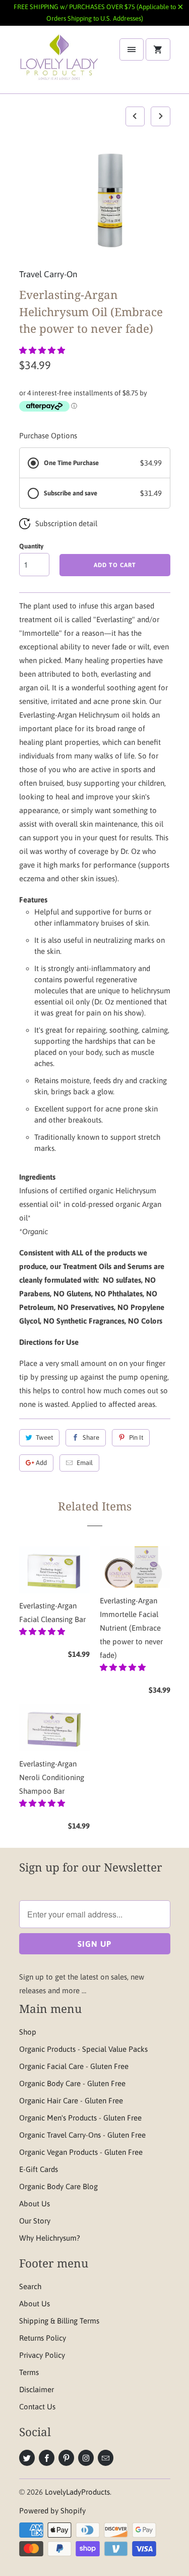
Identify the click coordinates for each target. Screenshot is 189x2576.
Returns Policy (43, 2338)
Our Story (35, 2221)
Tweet (44, 1437)
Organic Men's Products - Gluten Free (80, 2118)
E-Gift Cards (39, 2169)
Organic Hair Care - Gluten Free (71, 2101)
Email (85, 1463)
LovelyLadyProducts (77, 2492)
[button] (43, 350)
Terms (29, 2372)
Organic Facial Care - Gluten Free (74, 2066)
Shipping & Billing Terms (59, 2321)
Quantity (31, 546)
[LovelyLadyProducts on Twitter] (27, 2458)
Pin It (136, 1437)
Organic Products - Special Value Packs (83, 2049)
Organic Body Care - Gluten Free (72, 2083)
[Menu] (132, 49)
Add (41, 1463)
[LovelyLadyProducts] (59, 63)
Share (91, 1437)
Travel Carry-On (48, 274)
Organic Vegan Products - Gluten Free (81, 2152)
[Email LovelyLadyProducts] (106, 2458)
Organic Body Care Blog (58, 2186)
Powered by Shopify (52, 2511)
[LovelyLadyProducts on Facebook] (47, 2458)
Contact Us (37, 2407)
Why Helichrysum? (50, 2238)
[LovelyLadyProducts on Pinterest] (66, 2458)
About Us (35, 2204)
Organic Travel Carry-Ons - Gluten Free (82, 2135)
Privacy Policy (42, 2355)
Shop (28, 2032)
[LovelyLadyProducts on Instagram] (86, 2458)
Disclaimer (37, 2389)
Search (30, 2286)
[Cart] (158, 49)
